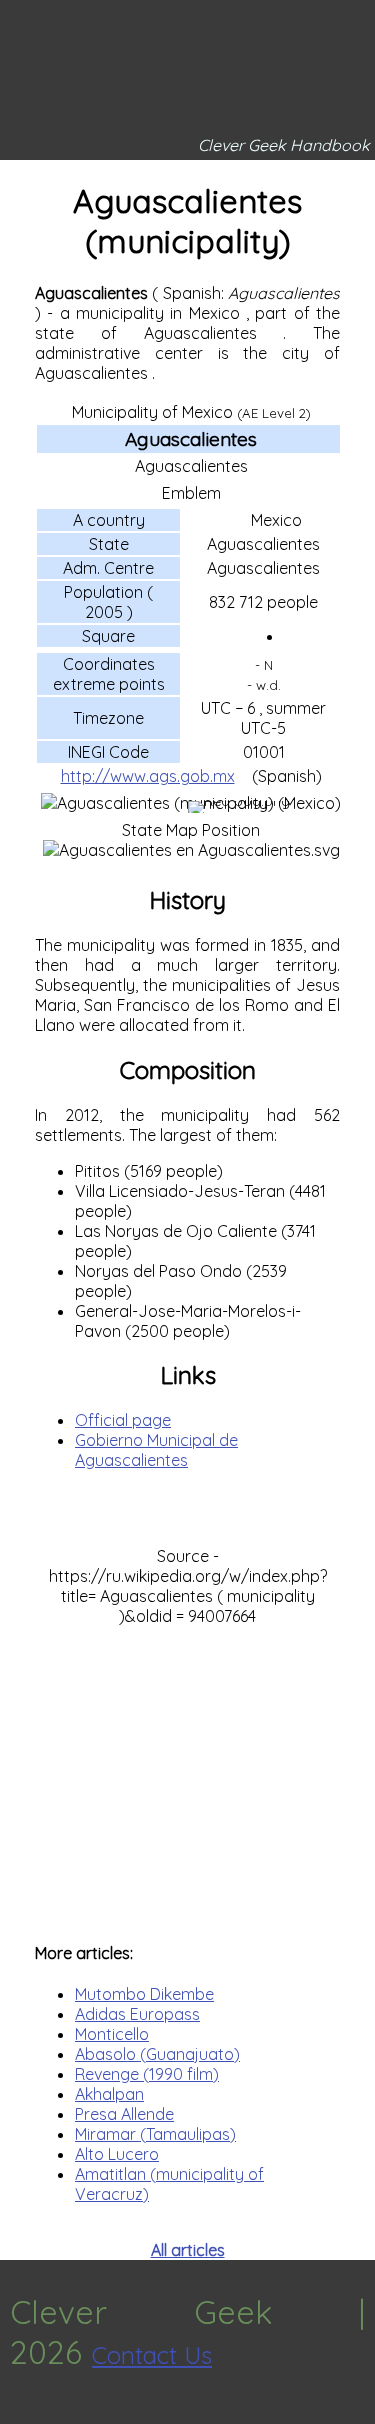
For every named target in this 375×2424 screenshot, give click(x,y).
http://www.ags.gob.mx (148, 776)
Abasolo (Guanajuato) (157, 2054)
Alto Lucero (117, 2154)
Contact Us (152, 2355)
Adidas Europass (137, 2014)
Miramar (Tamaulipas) (155, 2134)
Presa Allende (124, 2114)
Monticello (112, 2034)
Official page (123, 1420)
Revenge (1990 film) (147, 2074)
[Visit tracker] (18, 2414)
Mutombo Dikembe (144, 1994)
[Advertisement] (187, 1773)
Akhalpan (109, 2094)
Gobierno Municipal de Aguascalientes (156, 1450)
